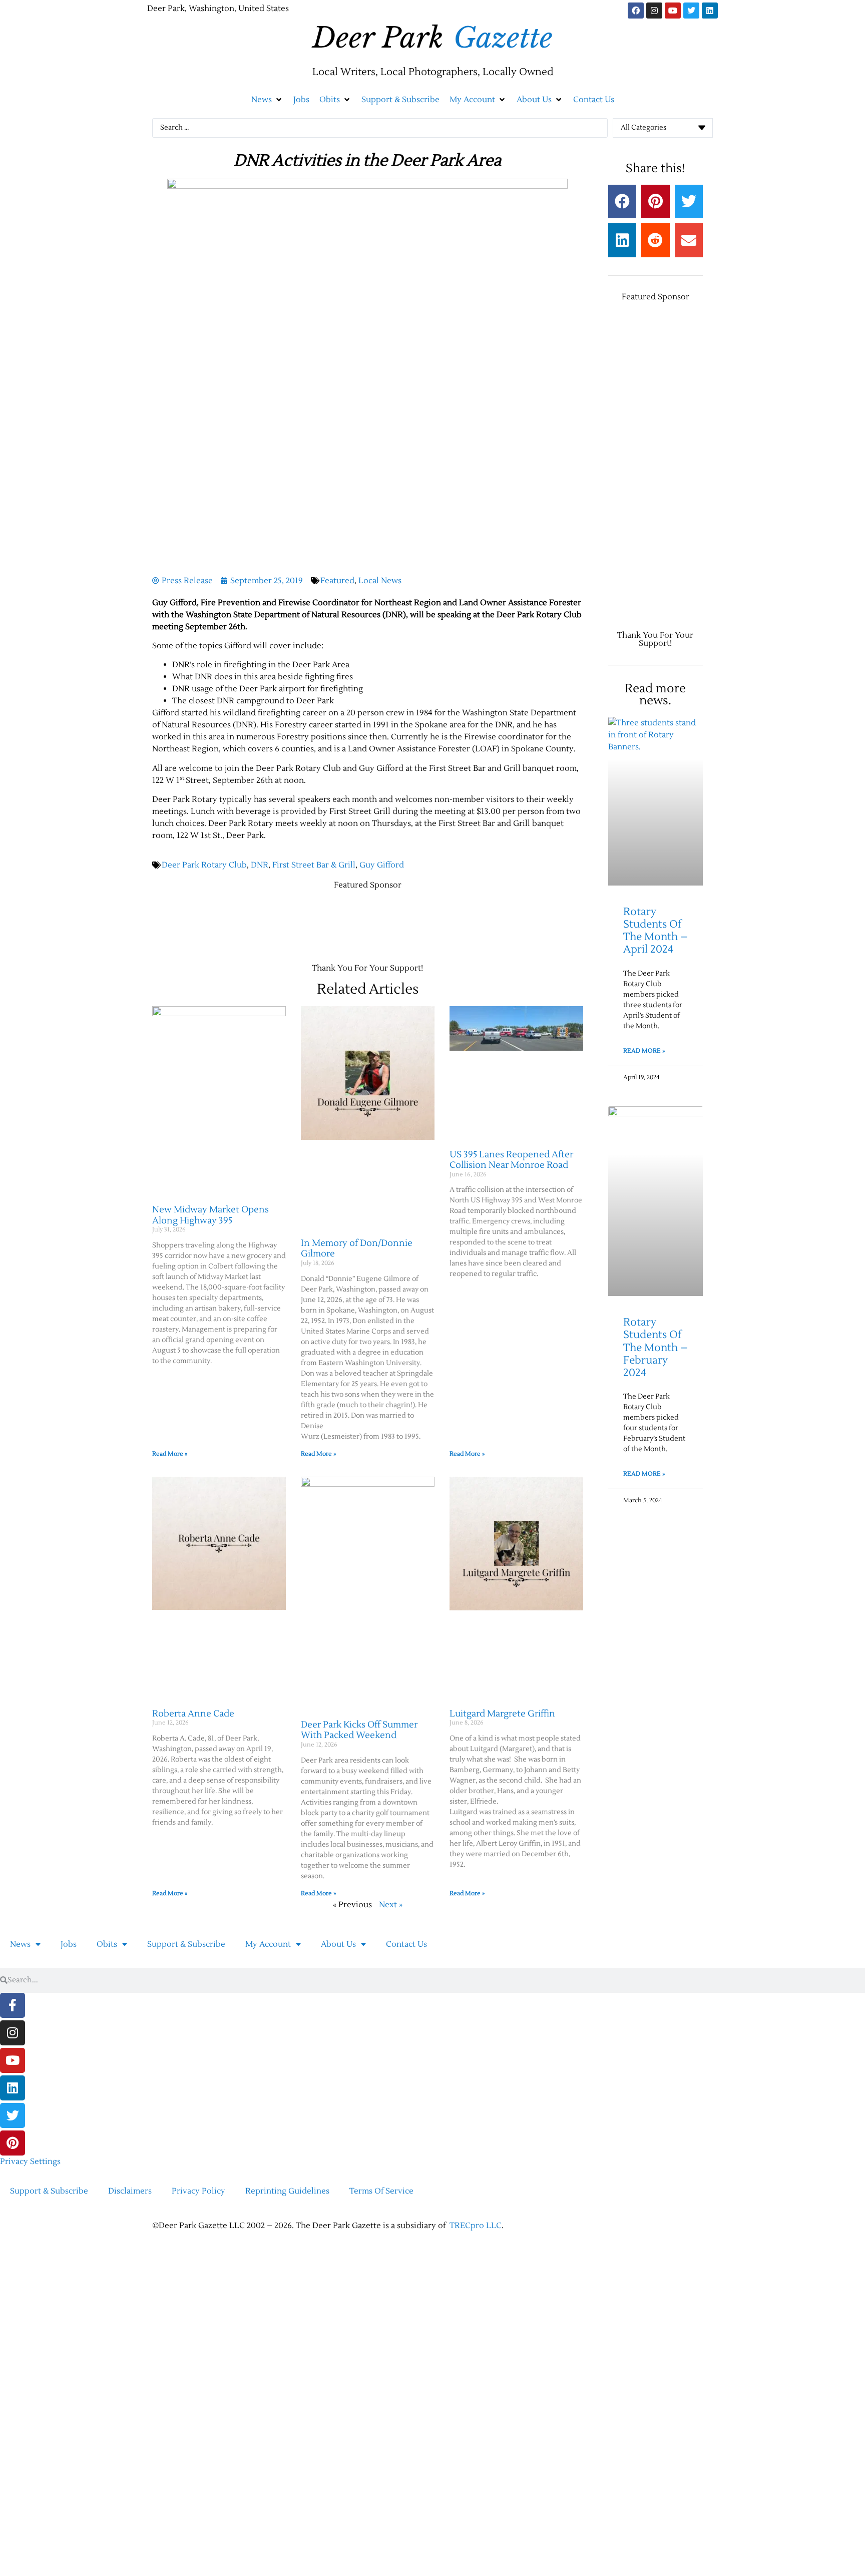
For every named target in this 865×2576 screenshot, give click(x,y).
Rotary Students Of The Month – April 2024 (656, 931)
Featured (337, 581)
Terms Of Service (381, 2191)
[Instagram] (654, 11)
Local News (380, 581)
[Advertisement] (334, 922)
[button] (267, 100)
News (20, 1944)
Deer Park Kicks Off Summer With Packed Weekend (359, 1730)
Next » (391, 1905)
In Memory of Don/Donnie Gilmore (357, 1249)
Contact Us (406, 1944)
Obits (107, 1944)
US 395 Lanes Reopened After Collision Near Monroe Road (511, 1160)
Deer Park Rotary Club (204, 865)
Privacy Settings (30, 2162)
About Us (338, 1944)
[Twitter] (691, 11)
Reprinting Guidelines (287, 2191)
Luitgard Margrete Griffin (502, 1714)
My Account (268, 1944)
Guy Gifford (382, 865)
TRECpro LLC (476, 2226)
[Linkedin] (710, 11)
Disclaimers (130, 2191)
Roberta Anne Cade (193, 1714)
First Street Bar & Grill (314, 865)
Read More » (170, 1454)
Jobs (69, 1944)
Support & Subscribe (186, 1944)
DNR (260, 865)
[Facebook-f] (13, 2005)
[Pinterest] (13, 2143)
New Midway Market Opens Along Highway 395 (210, 1215)
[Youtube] (673, 11)
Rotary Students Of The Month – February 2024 (656, 1348)
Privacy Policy (198, 2191)
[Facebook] (636, 11)
